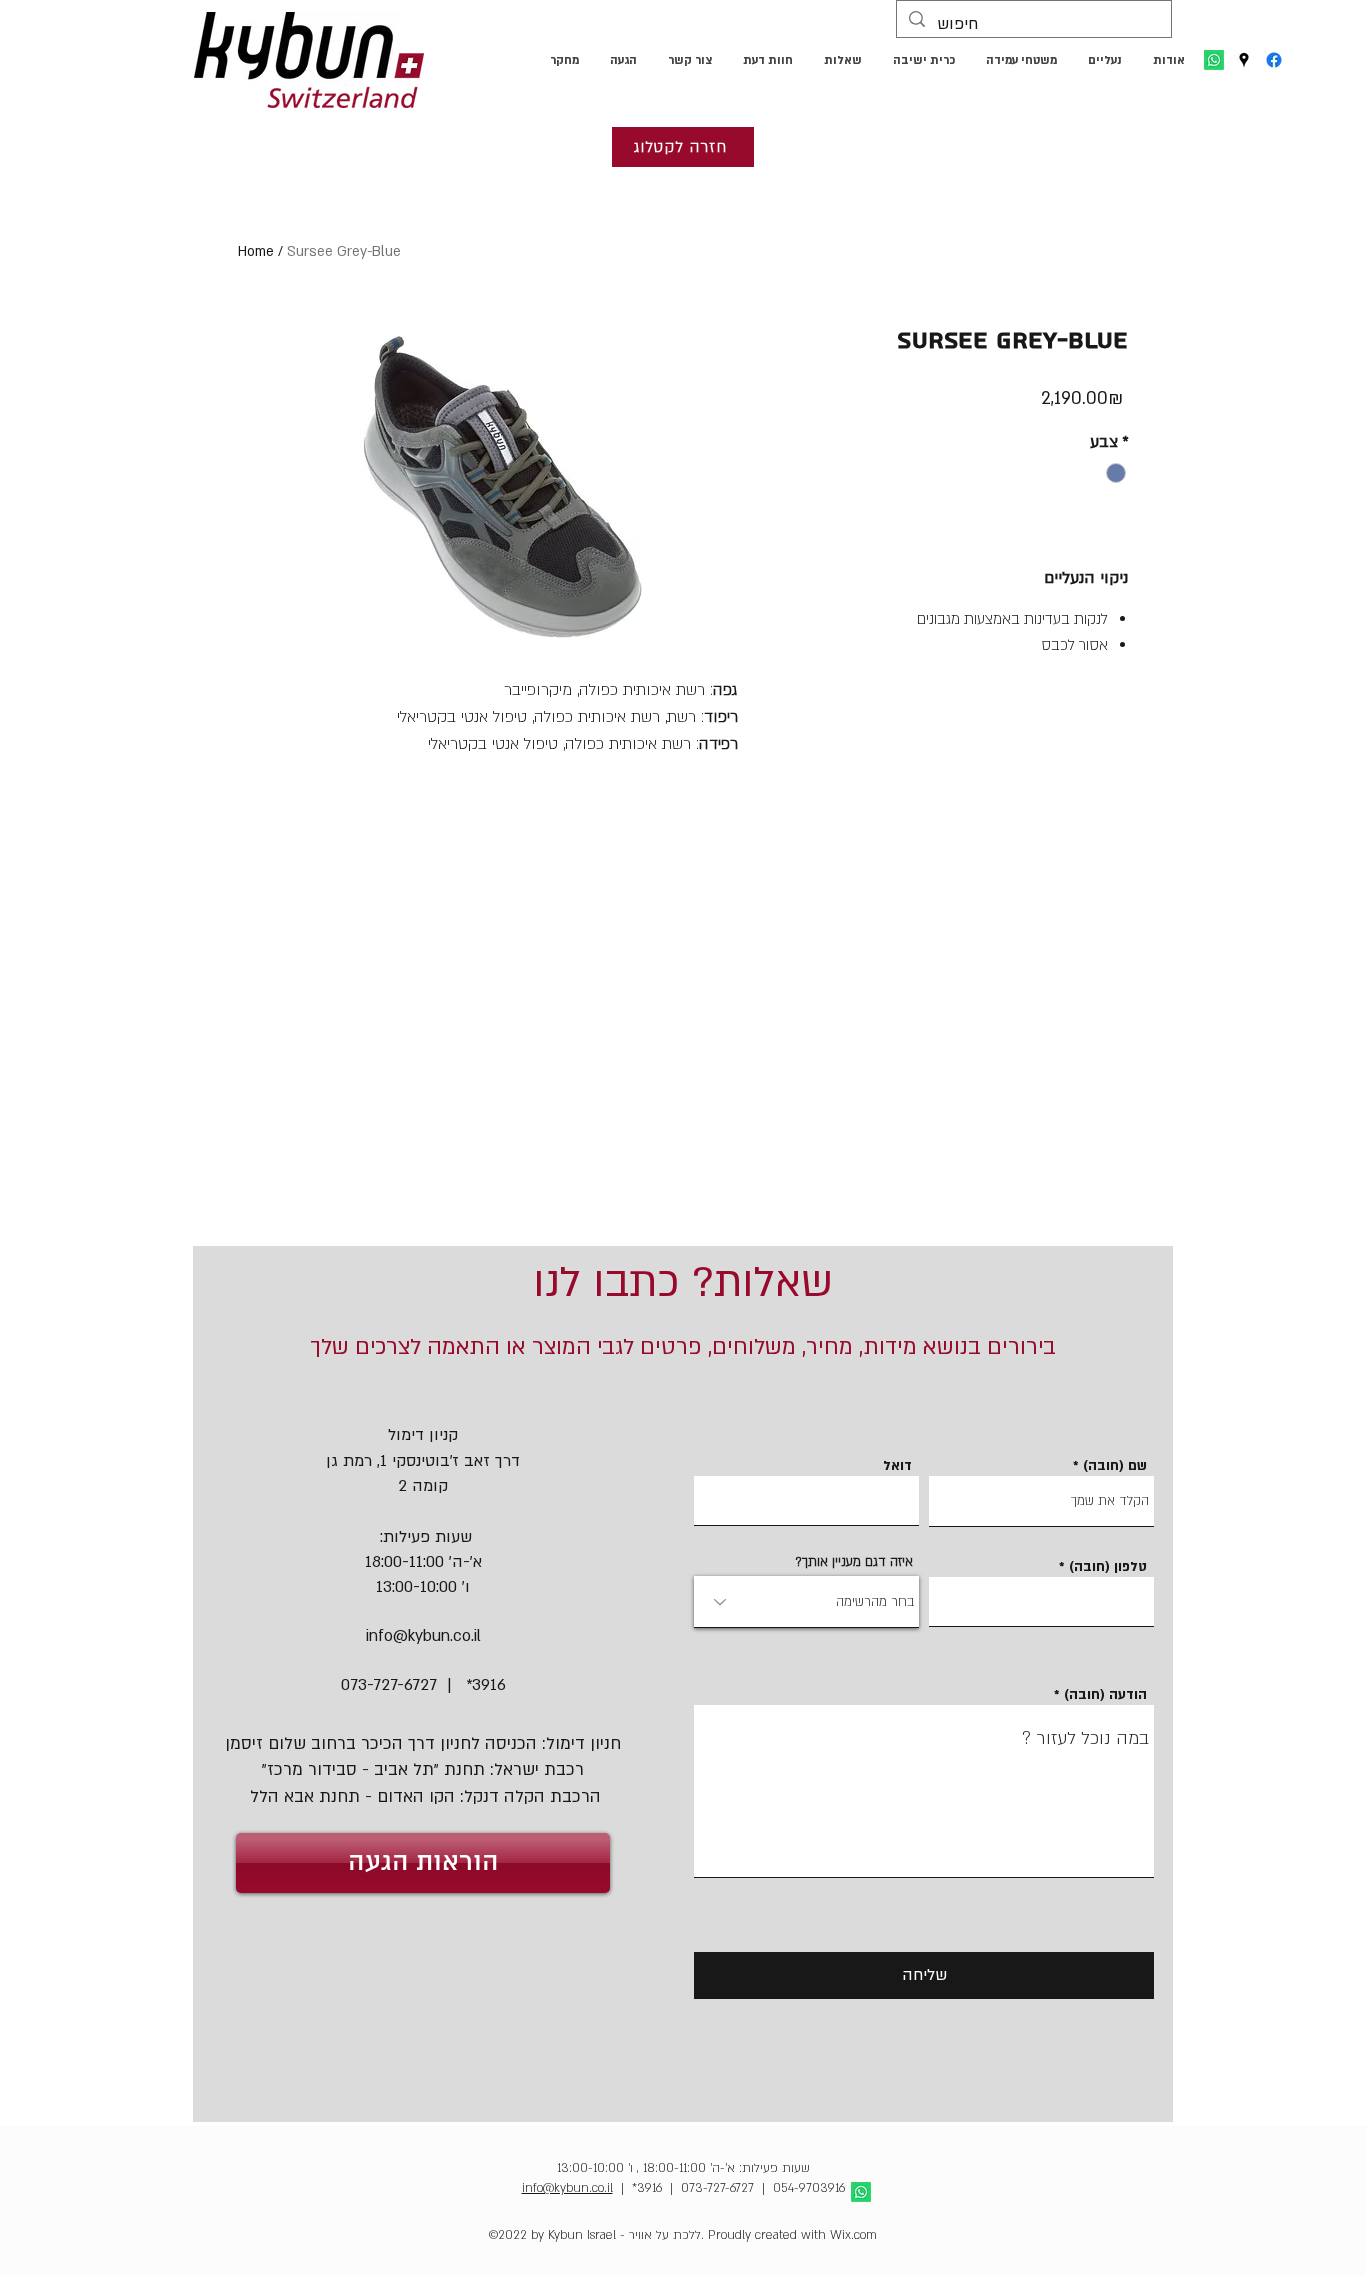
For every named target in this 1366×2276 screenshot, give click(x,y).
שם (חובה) (1115, 1466)
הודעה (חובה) (1105, 1695)
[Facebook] (1274, 60)
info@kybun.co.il (423, 1636)
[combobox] (806, 1602)
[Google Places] (1244, 60)
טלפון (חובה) (1108, 1567)
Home (256, 251)
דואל (897, 1466)
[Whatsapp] (1214, 60)
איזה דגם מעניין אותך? (854, 1562)
